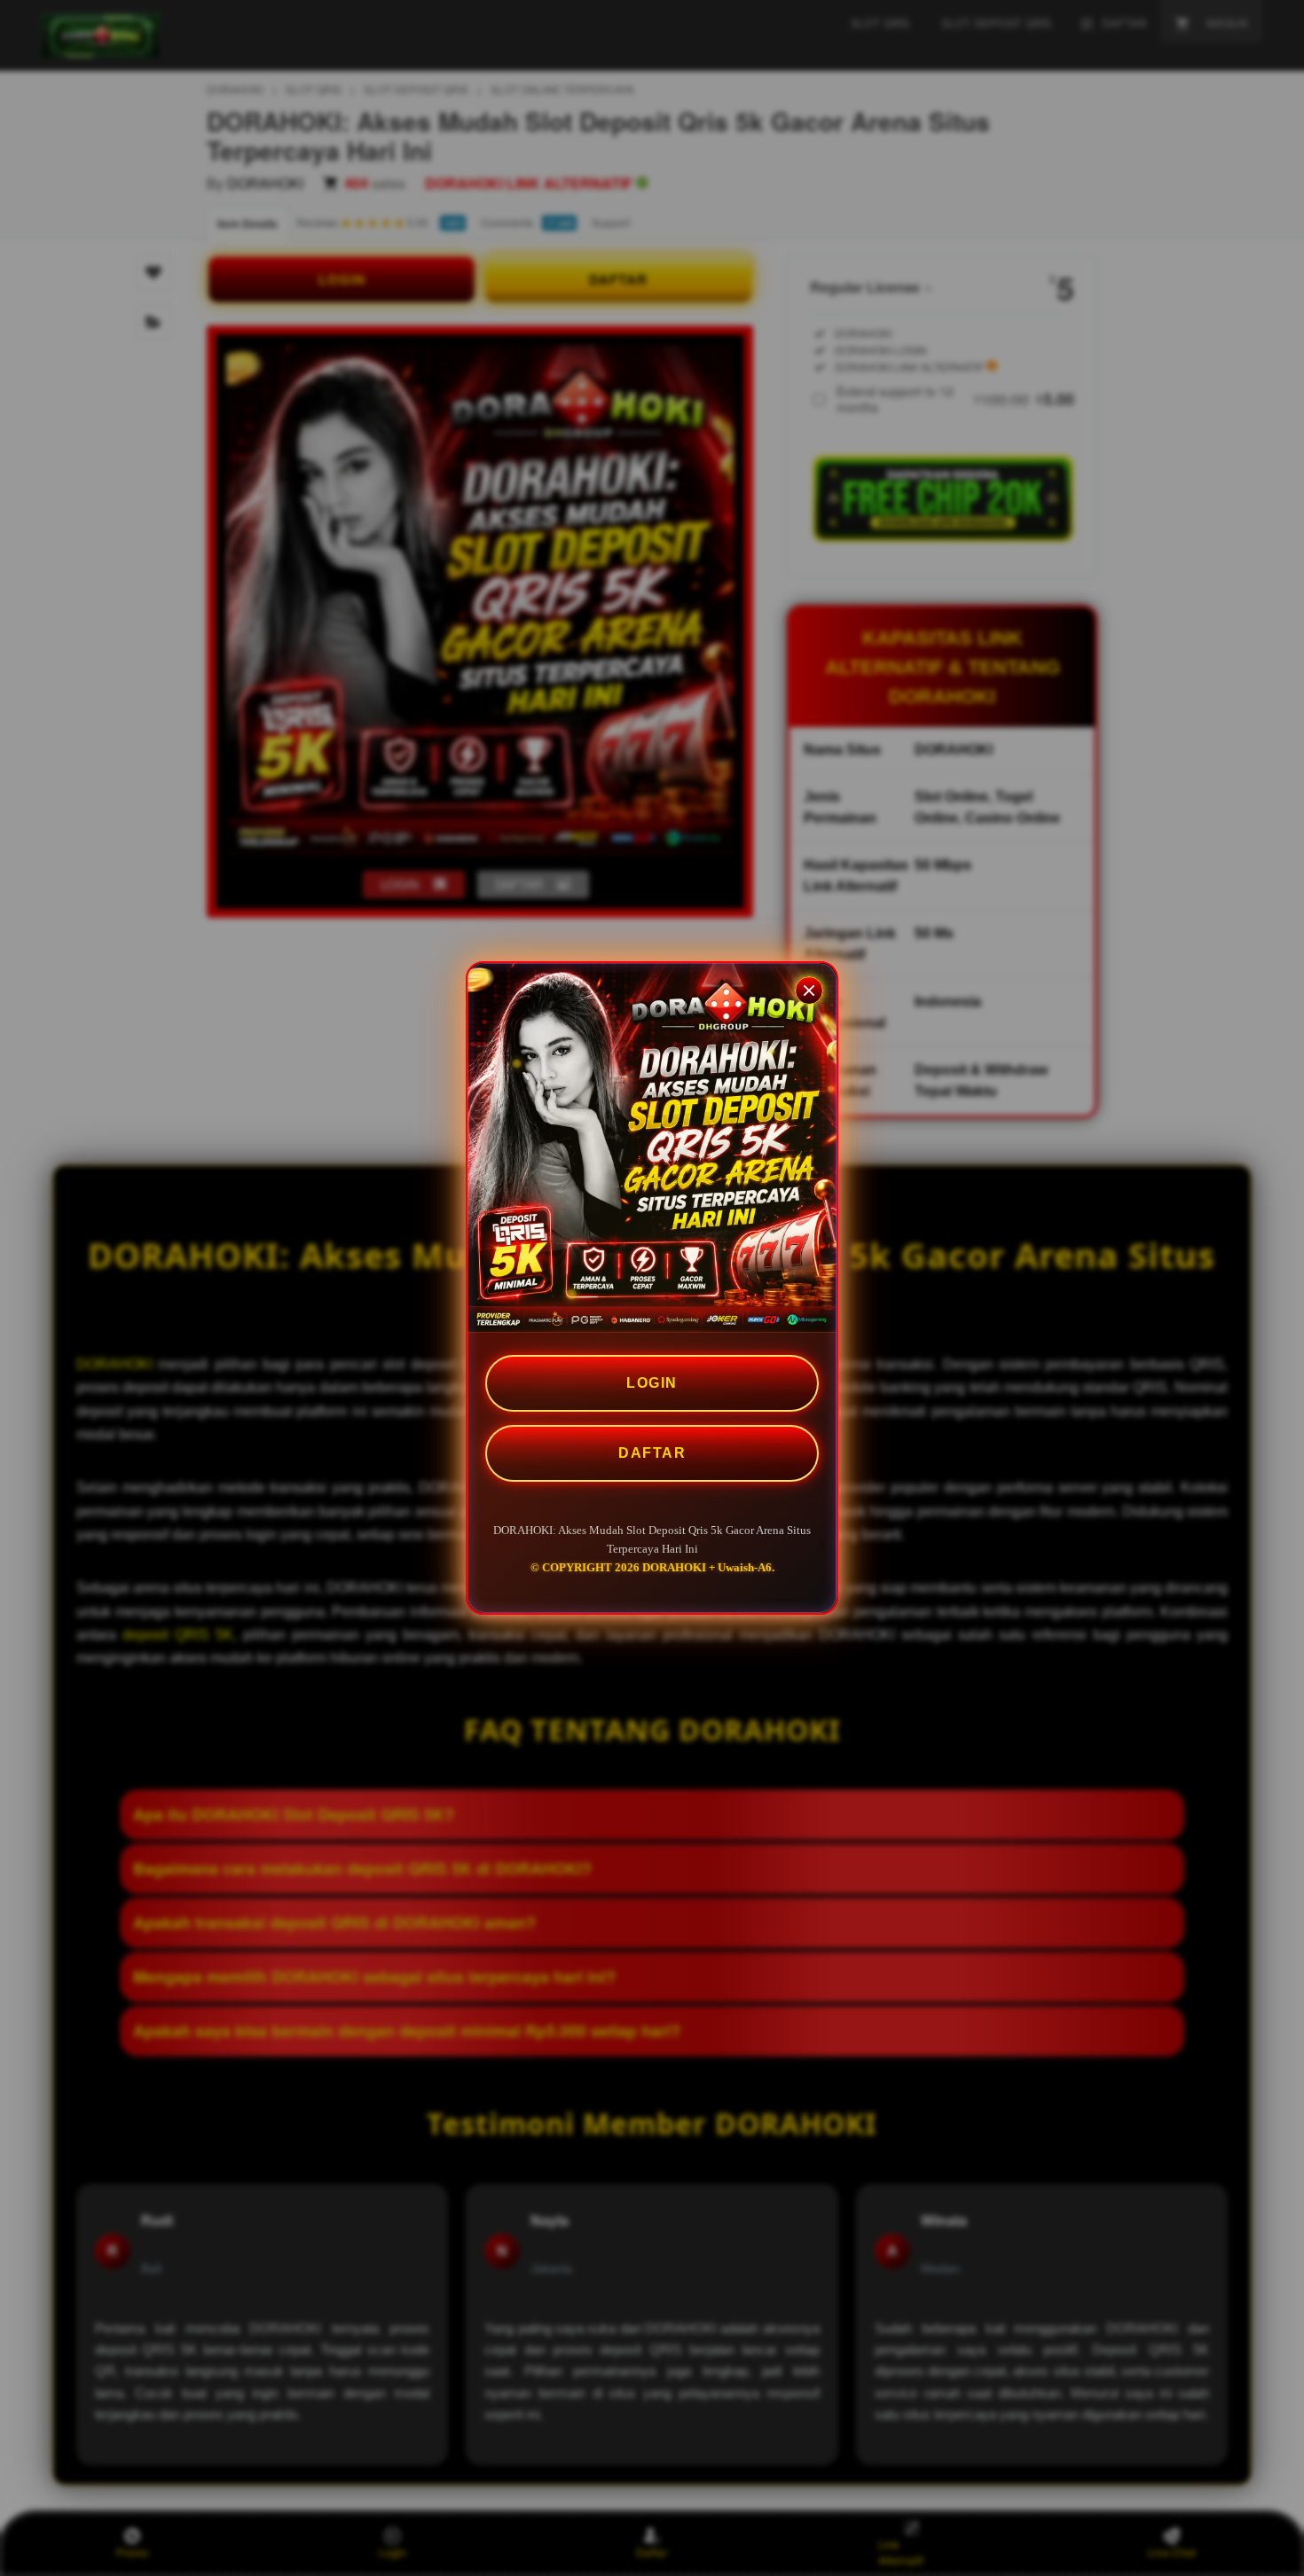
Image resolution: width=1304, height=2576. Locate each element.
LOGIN (652, 1383)
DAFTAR (652, 1453)
